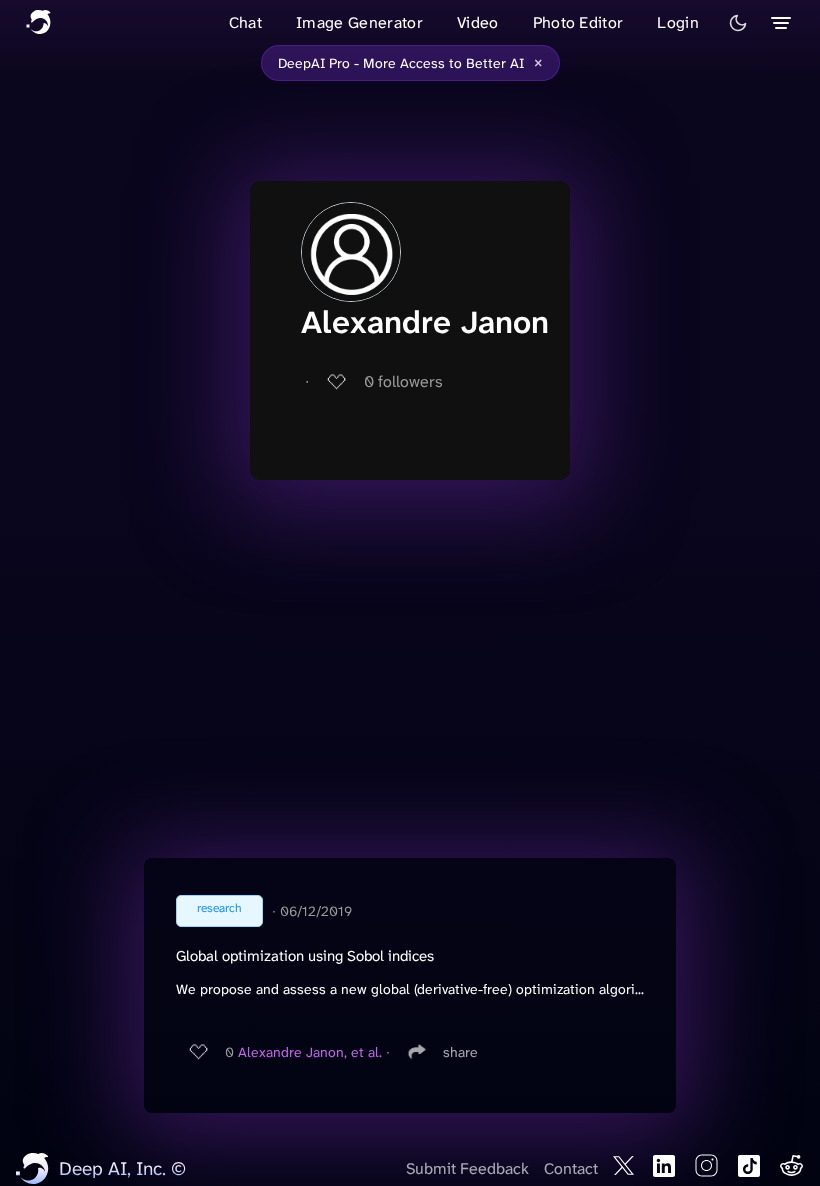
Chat (245, 22)
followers (403, 381)
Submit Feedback (467, 1168)
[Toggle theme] (738, 23)
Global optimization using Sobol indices (305, 956)
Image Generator (359, 22)
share (460, 1052)
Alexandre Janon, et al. (310, 1052)
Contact (571, 1168)
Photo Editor (578, 22)
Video (478, 22)
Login (678, 22)
